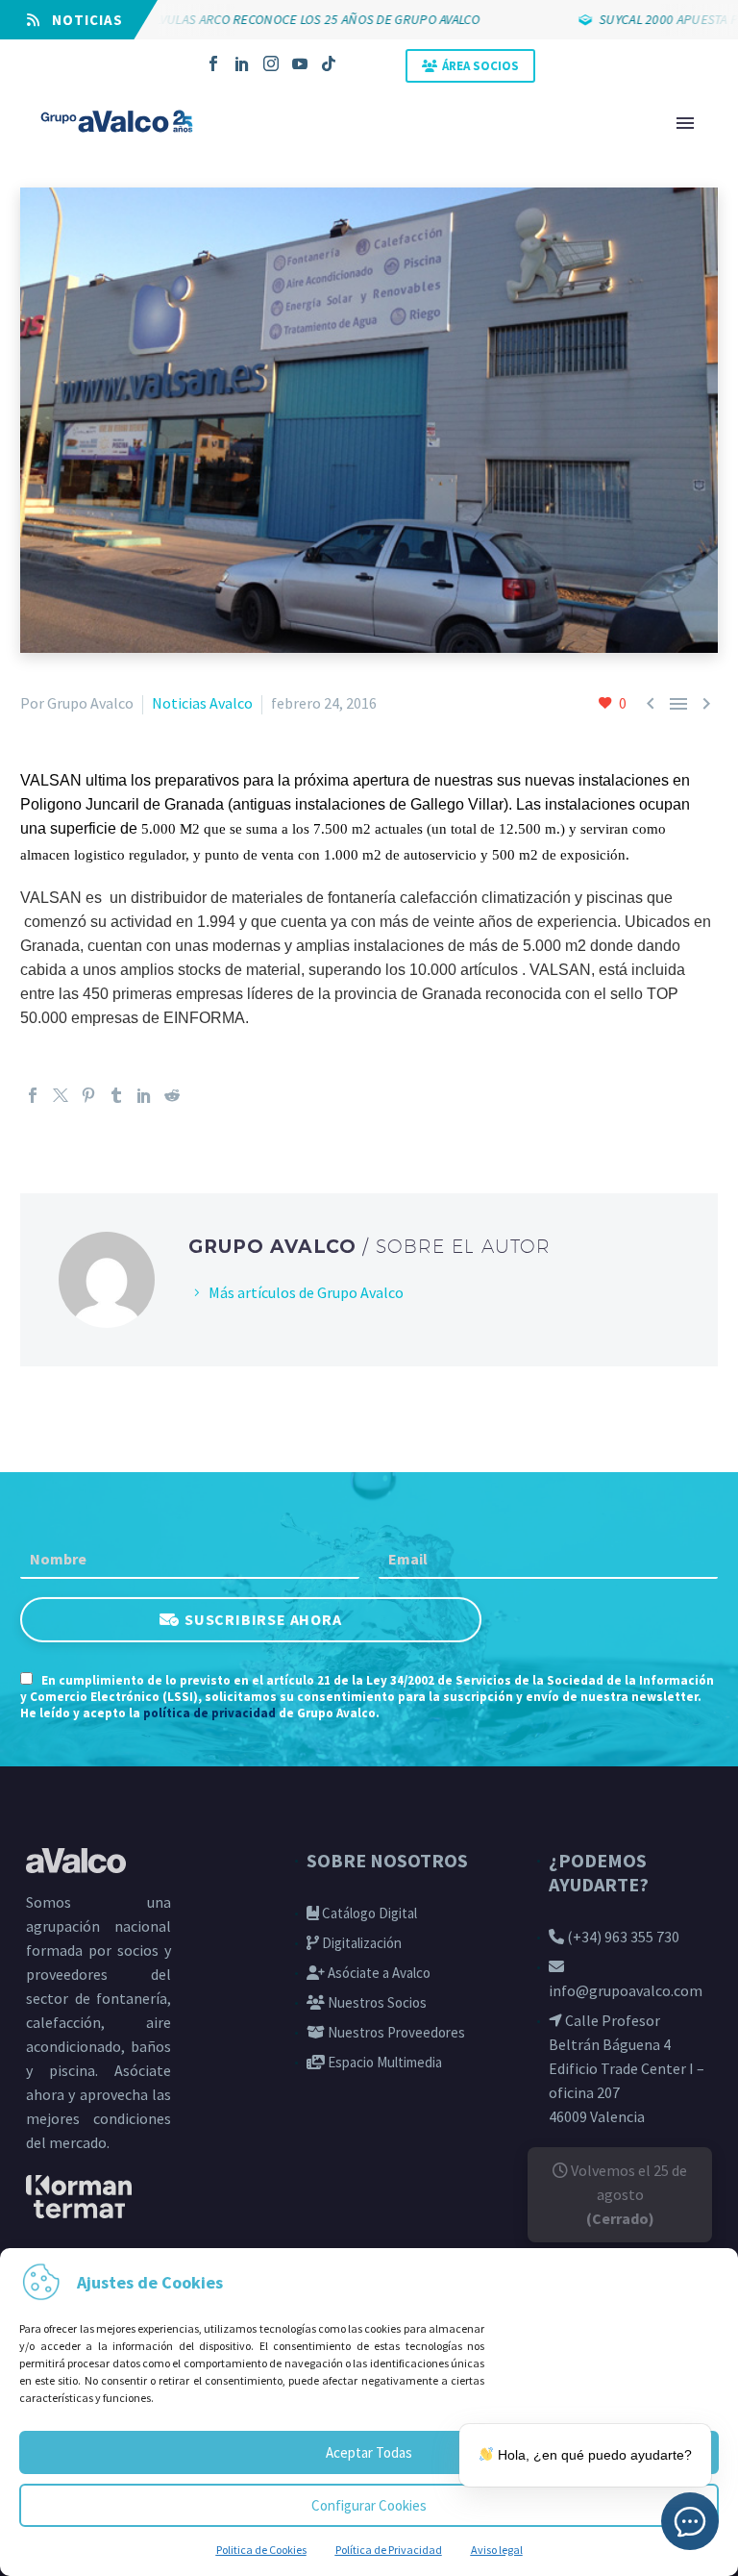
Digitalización (360, 1943)
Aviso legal (497, 2550)
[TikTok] (329, 63)
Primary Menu (685, 123)
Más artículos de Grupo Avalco (306, 1292)
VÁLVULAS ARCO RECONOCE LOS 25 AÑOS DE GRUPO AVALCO (269, 19)
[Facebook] (213, 63)
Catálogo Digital (368, 1913)
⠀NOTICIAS (82, 20)
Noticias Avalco (202, 703)
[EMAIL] (548, 1560)
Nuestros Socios (376, 2002)
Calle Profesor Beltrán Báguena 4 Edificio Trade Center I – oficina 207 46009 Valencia (627, 2068)
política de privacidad (209, 1713)
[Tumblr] (116, 1095)
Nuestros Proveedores (395, 2032)
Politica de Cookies (261, 2550)
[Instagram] (271, 63)
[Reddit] (172, 1095)
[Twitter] (61, 1095)
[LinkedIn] (242, 63)
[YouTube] (300, 63)
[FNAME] (190, 1560)
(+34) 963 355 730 (622, 1937)
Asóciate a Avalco (378, 1973)
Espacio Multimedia (383, 2062)
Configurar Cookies (369, 2505)
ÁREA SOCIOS (480, 66)
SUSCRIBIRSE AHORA (263, 1618)
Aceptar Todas (369, 2452)
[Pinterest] (88, 1095)
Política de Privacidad (389, 2550)
